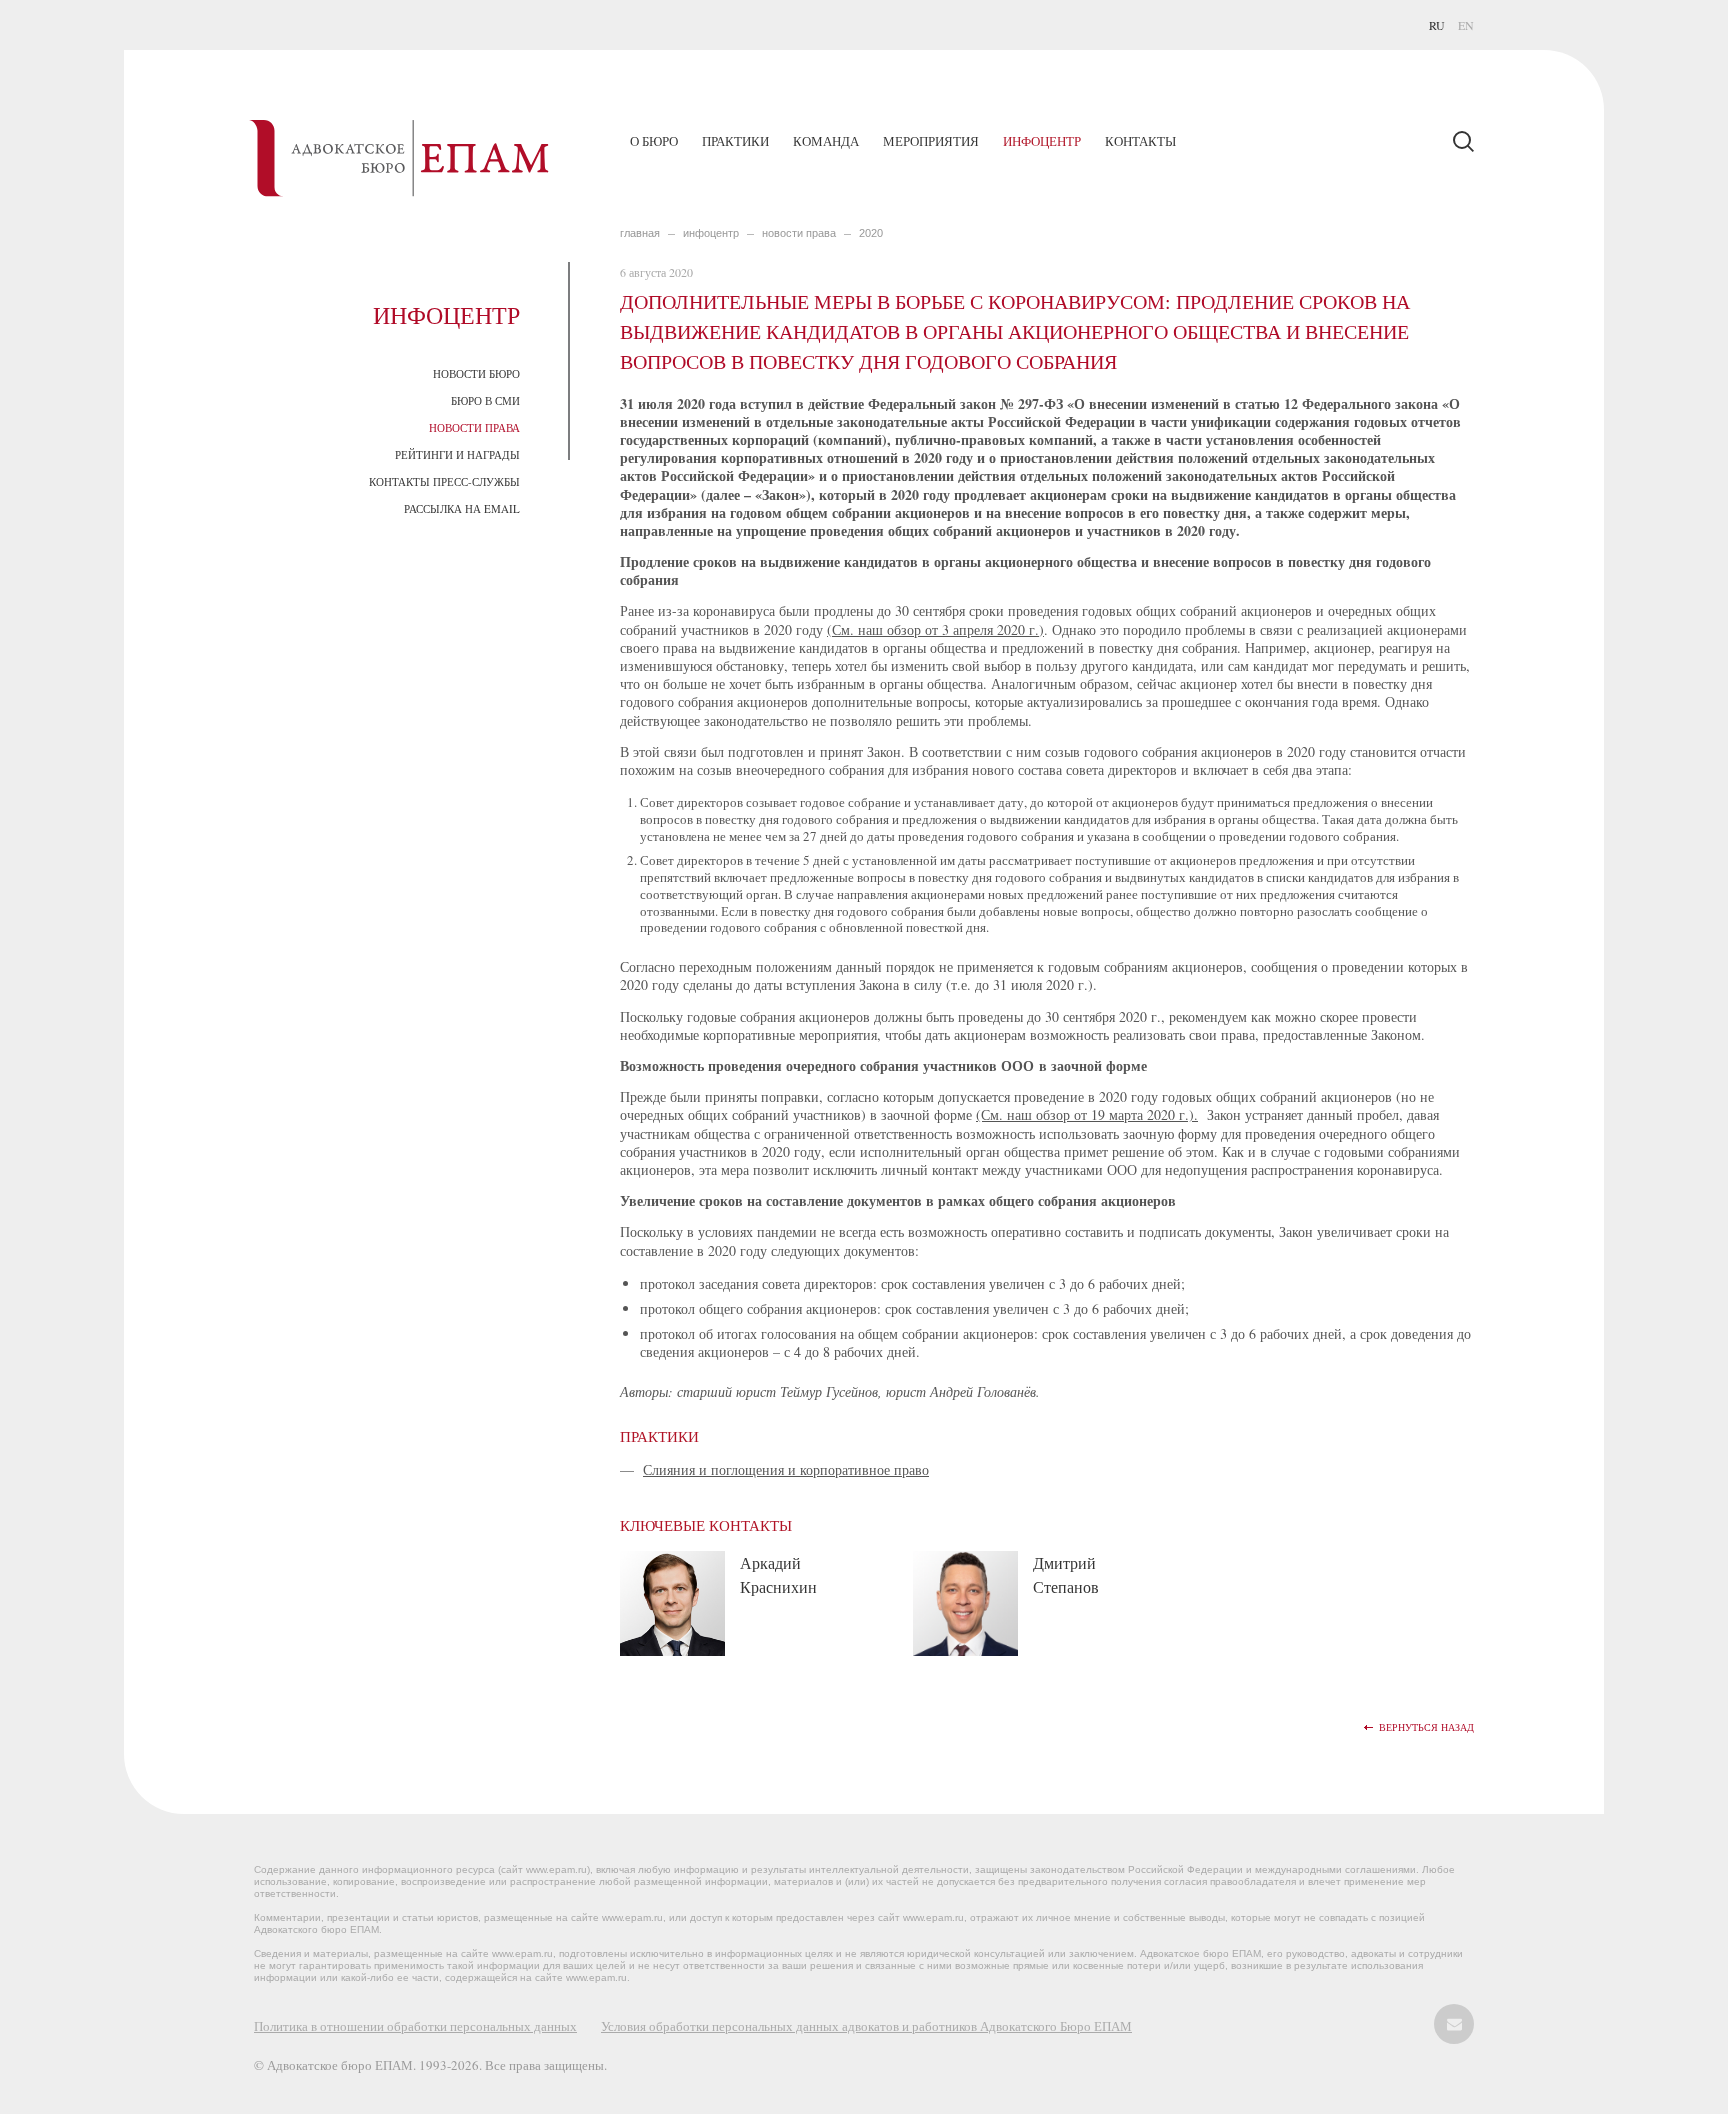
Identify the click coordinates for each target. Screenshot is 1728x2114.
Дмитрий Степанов (1066, 1574)
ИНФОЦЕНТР (711, 233)
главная (640, 233)
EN (1466, 25)
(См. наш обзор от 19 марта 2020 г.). (1087, 1114)
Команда (826, 141)
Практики (735, 141)
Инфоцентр (1042, 141)
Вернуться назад (1426, 1727)
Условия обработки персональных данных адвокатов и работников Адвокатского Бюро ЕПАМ (866, 2026)
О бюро (654, 141)
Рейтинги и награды (457, 454)
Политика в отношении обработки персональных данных (415, 2026)
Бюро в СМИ (485, 400)
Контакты (1140, 141)
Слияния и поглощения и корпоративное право (786, 1469)
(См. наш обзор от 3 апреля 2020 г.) (935, 629)
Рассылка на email (462, 508)
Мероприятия (931, 141)
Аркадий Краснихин (778, 1574)
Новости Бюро (476, 373)
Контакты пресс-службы (444, 481)
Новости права (474, 427)
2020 (871, 233)
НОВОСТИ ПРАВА (799, 233)
